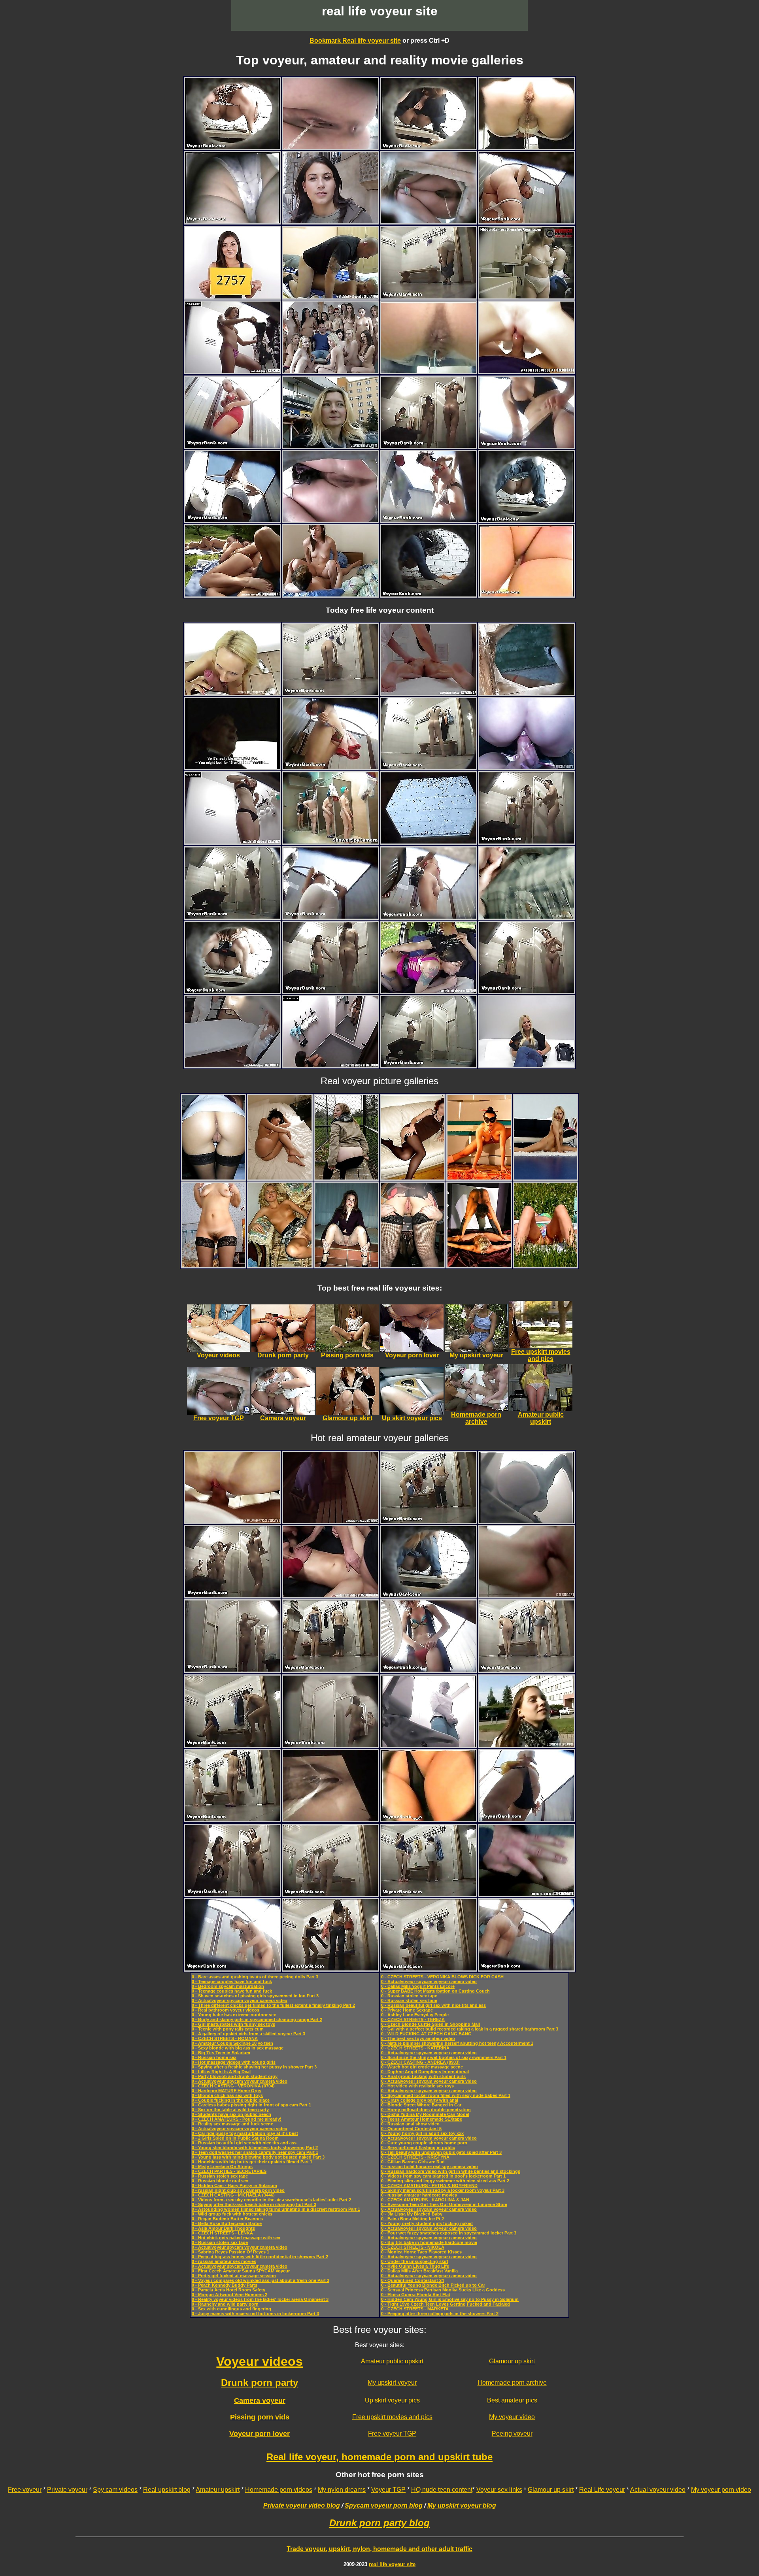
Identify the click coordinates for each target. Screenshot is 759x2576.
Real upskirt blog (167, 2490)
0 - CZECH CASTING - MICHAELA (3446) (233, 2195)
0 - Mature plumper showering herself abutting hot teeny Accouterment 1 (457, 2043)
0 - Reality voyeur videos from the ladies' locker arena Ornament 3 (260, 2299)
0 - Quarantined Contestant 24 (413, 2280)
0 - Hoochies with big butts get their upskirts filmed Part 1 (252, 2162)
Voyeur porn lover (260, 2434)
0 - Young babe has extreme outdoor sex (234, 2015)
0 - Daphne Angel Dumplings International (425, 2072)
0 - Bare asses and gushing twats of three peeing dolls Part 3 (255, 1977)
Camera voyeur (260, 2400)
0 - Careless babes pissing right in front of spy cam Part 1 (251, 2105)
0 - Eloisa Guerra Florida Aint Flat (416, 2295)
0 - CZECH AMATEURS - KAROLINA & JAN (425, 2200)
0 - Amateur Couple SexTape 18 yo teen (232, 2043)
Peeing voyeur (512, 2434)
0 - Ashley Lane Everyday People (415, 2015)
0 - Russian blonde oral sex (220, 2181)
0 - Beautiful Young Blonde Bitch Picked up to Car (433, 2285)
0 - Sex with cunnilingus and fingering (231, 2309)
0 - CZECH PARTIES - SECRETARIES (229, 2171)
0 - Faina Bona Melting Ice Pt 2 (413, 2219)
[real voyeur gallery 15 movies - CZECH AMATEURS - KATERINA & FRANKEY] (527, 767)
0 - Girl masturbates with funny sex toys (233, 2024)
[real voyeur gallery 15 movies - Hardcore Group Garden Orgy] (232, 594)
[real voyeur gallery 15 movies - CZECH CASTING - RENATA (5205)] (527, 1595)
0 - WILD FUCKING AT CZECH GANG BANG (426, 2034)
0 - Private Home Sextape (407, 2010)
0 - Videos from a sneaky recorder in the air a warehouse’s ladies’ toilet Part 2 (271, 2200)
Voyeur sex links (499, 2490)
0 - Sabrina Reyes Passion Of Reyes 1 (230, 2252)
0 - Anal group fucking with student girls (423, 2076)
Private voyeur (67, 2490)
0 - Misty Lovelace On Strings (222, 2166)
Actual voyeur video (658, 2490)
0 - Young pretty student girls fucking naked (427, 2223)
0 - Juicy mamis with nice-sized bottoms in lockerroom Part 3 (255, 2314)
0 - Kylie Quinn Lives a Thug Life (415, 2266)
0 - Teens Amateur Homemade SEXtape (422, 2119)
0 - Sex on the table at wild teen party (230, 2110)
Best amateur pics (512, 2400)
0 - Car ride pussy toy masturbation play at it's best (245, 2133)
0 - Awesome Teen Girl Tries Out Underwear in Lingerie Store (444, 2204)
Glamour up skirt (512, 2361)
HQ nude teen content (442, 2490)
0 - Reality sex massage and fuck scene (232, 2124)
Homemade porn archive (512, 2383)
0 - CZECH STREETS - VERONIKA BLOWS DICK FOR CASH (442, 1977)
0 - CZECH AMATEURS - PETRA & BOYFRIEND (429, 2185)
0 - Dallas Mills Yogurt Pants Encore (418, 1986)
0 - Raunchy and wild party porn (225, 2304)
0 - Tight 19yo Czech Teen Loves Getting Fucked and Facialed (446, 2304)
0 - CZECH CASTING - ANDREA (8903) (420, 2062)
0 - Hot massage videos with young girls (234, 2062)
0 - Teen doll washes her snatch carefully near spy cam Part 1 (255, 2152)
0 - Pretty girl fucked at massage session (234, 2276)
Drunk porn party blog (379, 2523)
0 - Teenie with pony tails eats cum (228, 2029)
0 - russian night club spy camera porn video (238, 2190)
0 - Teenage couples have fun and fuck (232, 1982)
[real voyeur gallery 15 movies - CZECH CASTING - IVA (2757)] (232, 296)
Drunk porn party (260, 2383)
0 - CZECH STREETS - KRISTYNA (415, 2157)
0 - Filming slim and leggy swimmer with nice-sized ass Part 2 (445, 2181)
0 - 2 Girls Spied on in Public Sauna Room (235, 2138)
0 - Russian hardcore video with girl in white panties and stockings (451, 2171)
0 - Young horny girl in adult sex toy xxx (422, 2133)
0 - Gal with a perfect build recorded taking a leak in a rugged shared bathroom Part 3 (470, 2029)
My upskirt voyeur (392, 2383)
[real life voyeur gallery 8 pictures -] (213, 1177)
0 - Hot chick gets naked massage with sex (236, 2238)
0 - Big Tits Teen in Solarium (221, 2053)
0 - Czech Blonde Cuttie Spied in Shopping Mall (430, 2024)
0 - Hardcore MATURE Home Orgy (227, 2091)
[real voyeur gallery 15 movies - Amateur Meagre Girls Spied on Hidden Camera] (330, 1521)
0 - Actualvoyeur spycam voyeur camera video (240, 2000)
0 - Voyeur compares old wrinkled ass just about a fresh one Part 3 (261, 2280)
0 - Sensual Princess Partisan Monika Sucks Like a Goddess (443, 2290)
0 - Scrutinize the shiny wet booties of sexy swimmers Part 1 (444, 2057)
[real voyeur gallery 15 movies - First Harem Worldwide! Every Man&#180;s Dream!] (330, 371)
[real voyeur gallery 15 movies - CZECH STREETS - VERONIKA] (330, 221)
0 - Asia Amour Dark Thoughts (223, 2228)
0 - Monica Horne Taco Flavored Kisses (421, 2252)
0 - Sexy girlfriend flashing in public (418, 2148)
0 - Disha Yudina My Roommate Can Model (425, 2114)
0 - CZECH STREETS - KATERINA (415, 2048)
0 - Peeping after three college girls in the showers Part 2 (440, 2314)
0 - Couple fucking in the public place (231, 2100)
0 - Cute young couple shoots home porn (424, 2143)
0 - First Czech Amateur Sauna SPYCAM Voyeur (241, 2271)
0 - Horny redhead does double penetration (426, 2110)
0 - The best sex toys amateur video (418, 2038)
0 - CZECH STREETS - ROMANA (225, 2038)
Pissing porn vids (260, 2417)
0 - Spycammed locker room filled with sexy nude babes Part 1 (446, 2095)
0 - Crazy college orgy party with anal (420, 2100)
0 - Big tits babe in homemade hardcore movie (429, 2242)
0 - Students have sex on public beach (231, 2114)
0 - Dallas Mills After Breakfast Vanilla (419, 2271)
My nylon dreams (342, 2490)
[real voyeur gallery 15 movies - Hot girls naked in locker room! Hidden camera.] (527, 296)
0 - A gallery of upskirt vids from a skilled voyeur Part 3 (248, 2034)
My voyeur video (512, 2417)
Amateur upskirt (218, 2490)
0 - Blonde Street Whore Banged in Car (421, 2105)
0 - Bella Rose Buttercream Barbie (227, 2223)
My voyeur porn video (721, 2490)
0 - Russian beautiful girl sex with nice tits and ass (244, 2143)
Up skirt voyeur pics (392, 2400)
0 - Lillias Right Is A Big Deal (221, 2072)
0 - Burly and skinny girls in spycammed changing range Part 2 (257, 2019)
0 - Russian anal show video (410, 2124)
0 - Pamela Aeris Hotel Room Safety (228, 2290)
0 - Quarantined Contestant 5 (411, 2129)
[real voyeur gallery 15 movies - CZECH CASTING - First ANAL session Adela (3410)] (232, 1521)
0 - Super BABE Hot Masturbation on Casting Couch (435, 1991)
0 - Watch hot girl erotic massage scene (422, 2067)
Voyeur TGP (388, 2490)
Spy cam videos (115, 2490)
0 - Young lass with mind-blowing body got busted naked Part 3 (258, 2157)
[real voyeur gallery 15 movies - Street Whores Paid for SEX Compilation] (429, 991)
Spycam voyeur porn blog (384, 2505)
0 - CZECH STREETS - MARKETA (415, 2309)
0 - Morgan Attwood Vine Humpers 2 (229, 2295)
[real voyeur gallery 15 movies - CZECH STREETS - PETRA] (232, 767)
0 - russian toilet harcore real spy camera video (430, 2166)
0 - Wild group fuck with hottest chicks (232, 2214)
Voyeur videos (260, 2361)
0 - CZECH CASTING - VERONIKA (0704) (233, 2086)
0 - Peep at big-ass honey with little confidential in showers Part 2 (260, 2257)
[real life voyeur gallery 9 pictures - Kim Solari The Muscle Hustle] (280, 1177)
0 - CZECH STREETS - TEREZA (413, 2019)
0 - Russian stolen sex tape (220, 2176)
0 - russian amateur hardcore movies (419, 2195)
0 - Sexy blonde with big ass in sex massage (238, 2048)
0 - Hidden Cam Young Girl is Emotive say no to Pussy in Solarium (450, 2299)
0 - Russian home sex (214, 2057)
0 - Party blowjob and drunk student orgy (235, 2076)
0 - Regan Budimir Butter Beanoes (227, 2219)
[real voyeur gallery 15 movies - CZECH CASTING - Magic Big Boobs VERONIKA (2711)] (232, 693)
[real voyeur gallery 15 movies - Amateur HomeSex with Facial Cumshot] (330, 296)
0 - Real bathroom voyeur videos (226, 2010)
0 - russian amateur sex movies (224, 2261)
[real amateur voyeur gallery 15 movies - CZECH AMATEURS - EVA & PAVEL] (330, 594)
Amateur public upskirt (392, 2361)
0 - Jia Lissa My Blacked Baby (412, 2214)
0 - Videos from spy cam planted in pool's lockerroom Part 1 (443, 2176)
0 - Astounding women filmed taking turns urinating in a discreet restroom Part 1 (276, 2209)
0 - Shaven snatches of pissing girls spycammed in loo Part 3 (255, 1996)
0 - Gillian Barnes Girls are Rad (413, 2162)
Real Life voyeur (602, 2490)
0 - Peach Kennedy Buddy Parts (225, 2285)
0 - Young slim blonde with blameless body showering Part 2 (255, 2148)
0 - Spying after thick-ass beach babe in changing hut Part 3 (254, 2204)
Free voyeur (25, 2490)
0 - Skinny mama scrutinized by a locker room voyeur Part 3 (443, 2190)
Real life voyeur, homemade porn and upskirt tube (379, 2457)
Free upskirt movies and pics (392, 2417)
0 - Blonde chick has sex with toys (227, 2095)
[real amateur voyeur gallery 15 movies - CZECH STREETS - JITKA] (330, 446)
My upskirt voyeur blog (462, 2505)
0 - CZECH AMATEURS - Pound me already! (237, 2119)
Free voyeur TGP (392, 2434)
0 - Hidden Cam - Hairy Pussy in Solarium (234, 2185)
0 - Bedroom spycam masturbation (228, 1986)
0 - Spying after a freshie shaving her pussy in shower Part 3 (254, 2067)
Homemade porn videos (279, 2490)
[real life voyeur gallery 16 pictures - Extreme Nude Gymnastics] (479, 1177)
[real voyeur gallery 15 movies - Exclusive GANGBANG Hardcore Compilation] (330, 1595)
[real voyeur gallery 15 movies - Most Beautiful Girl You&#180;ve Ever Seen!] (232, 371)
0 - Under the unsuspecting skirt (415, 2261)
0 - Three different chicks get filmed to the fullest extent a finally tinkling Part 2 (273, 2005)
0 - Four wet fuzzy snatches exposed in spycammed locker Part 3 (449, 2233)
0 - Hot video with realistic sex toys (417, 2086)
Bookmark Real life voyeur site (355, 41)
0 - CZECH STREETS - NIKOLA (413, 2247)
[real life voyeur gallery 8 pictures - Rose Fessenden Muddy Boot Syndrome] (346, 1177)
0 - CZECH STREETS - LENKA (222, 2233)
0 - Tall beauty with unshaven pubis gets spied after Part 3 (441, 2152)
